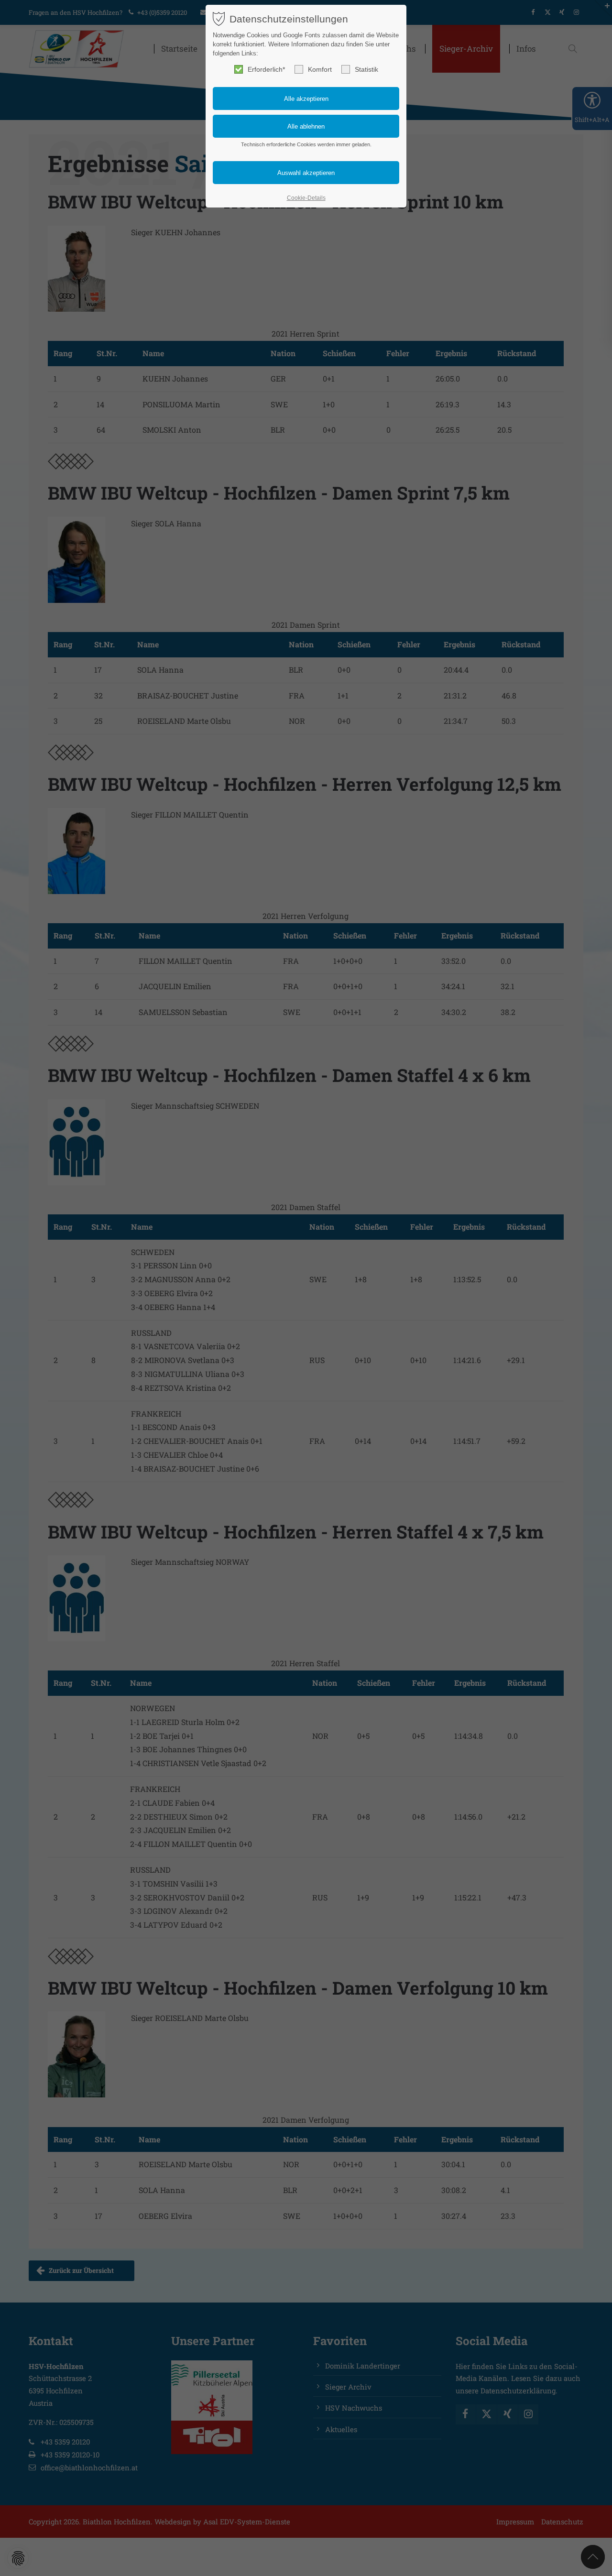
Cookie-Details (306, 198)
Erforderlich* (266, 69)
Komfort (320, 69)
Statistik (366, 69)
